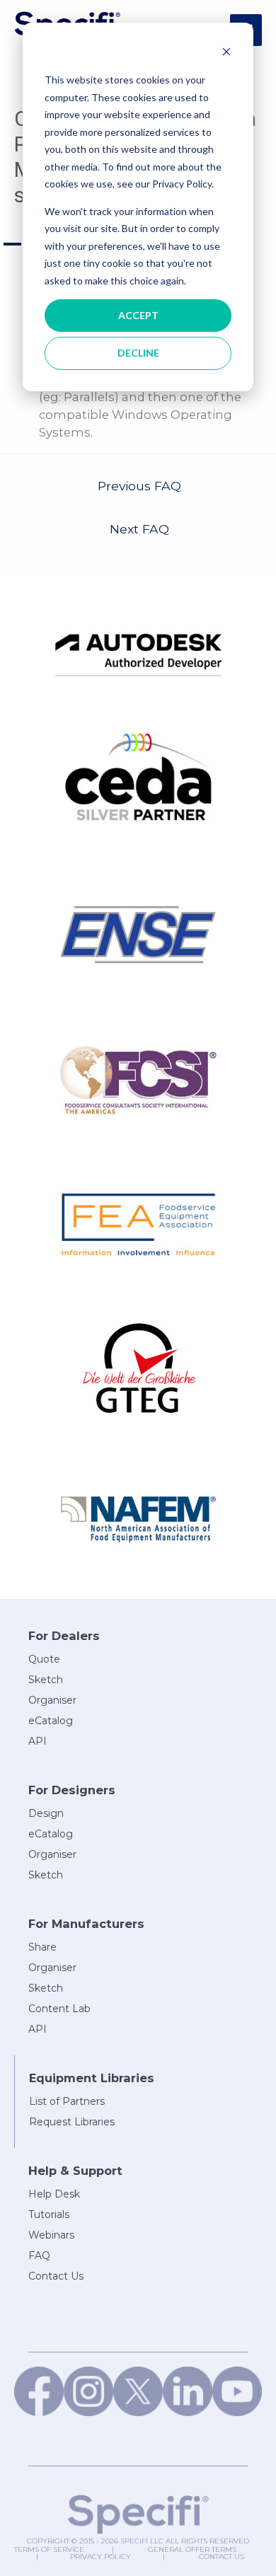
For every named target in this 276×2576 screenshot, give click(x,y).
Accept (138, 315)
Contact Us (222, 2557)
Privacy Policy (100, 2557)
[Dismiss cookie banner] (226, 53)
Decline (138, 353)
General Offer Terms (192, 2549)
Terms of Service (49, 2549)
